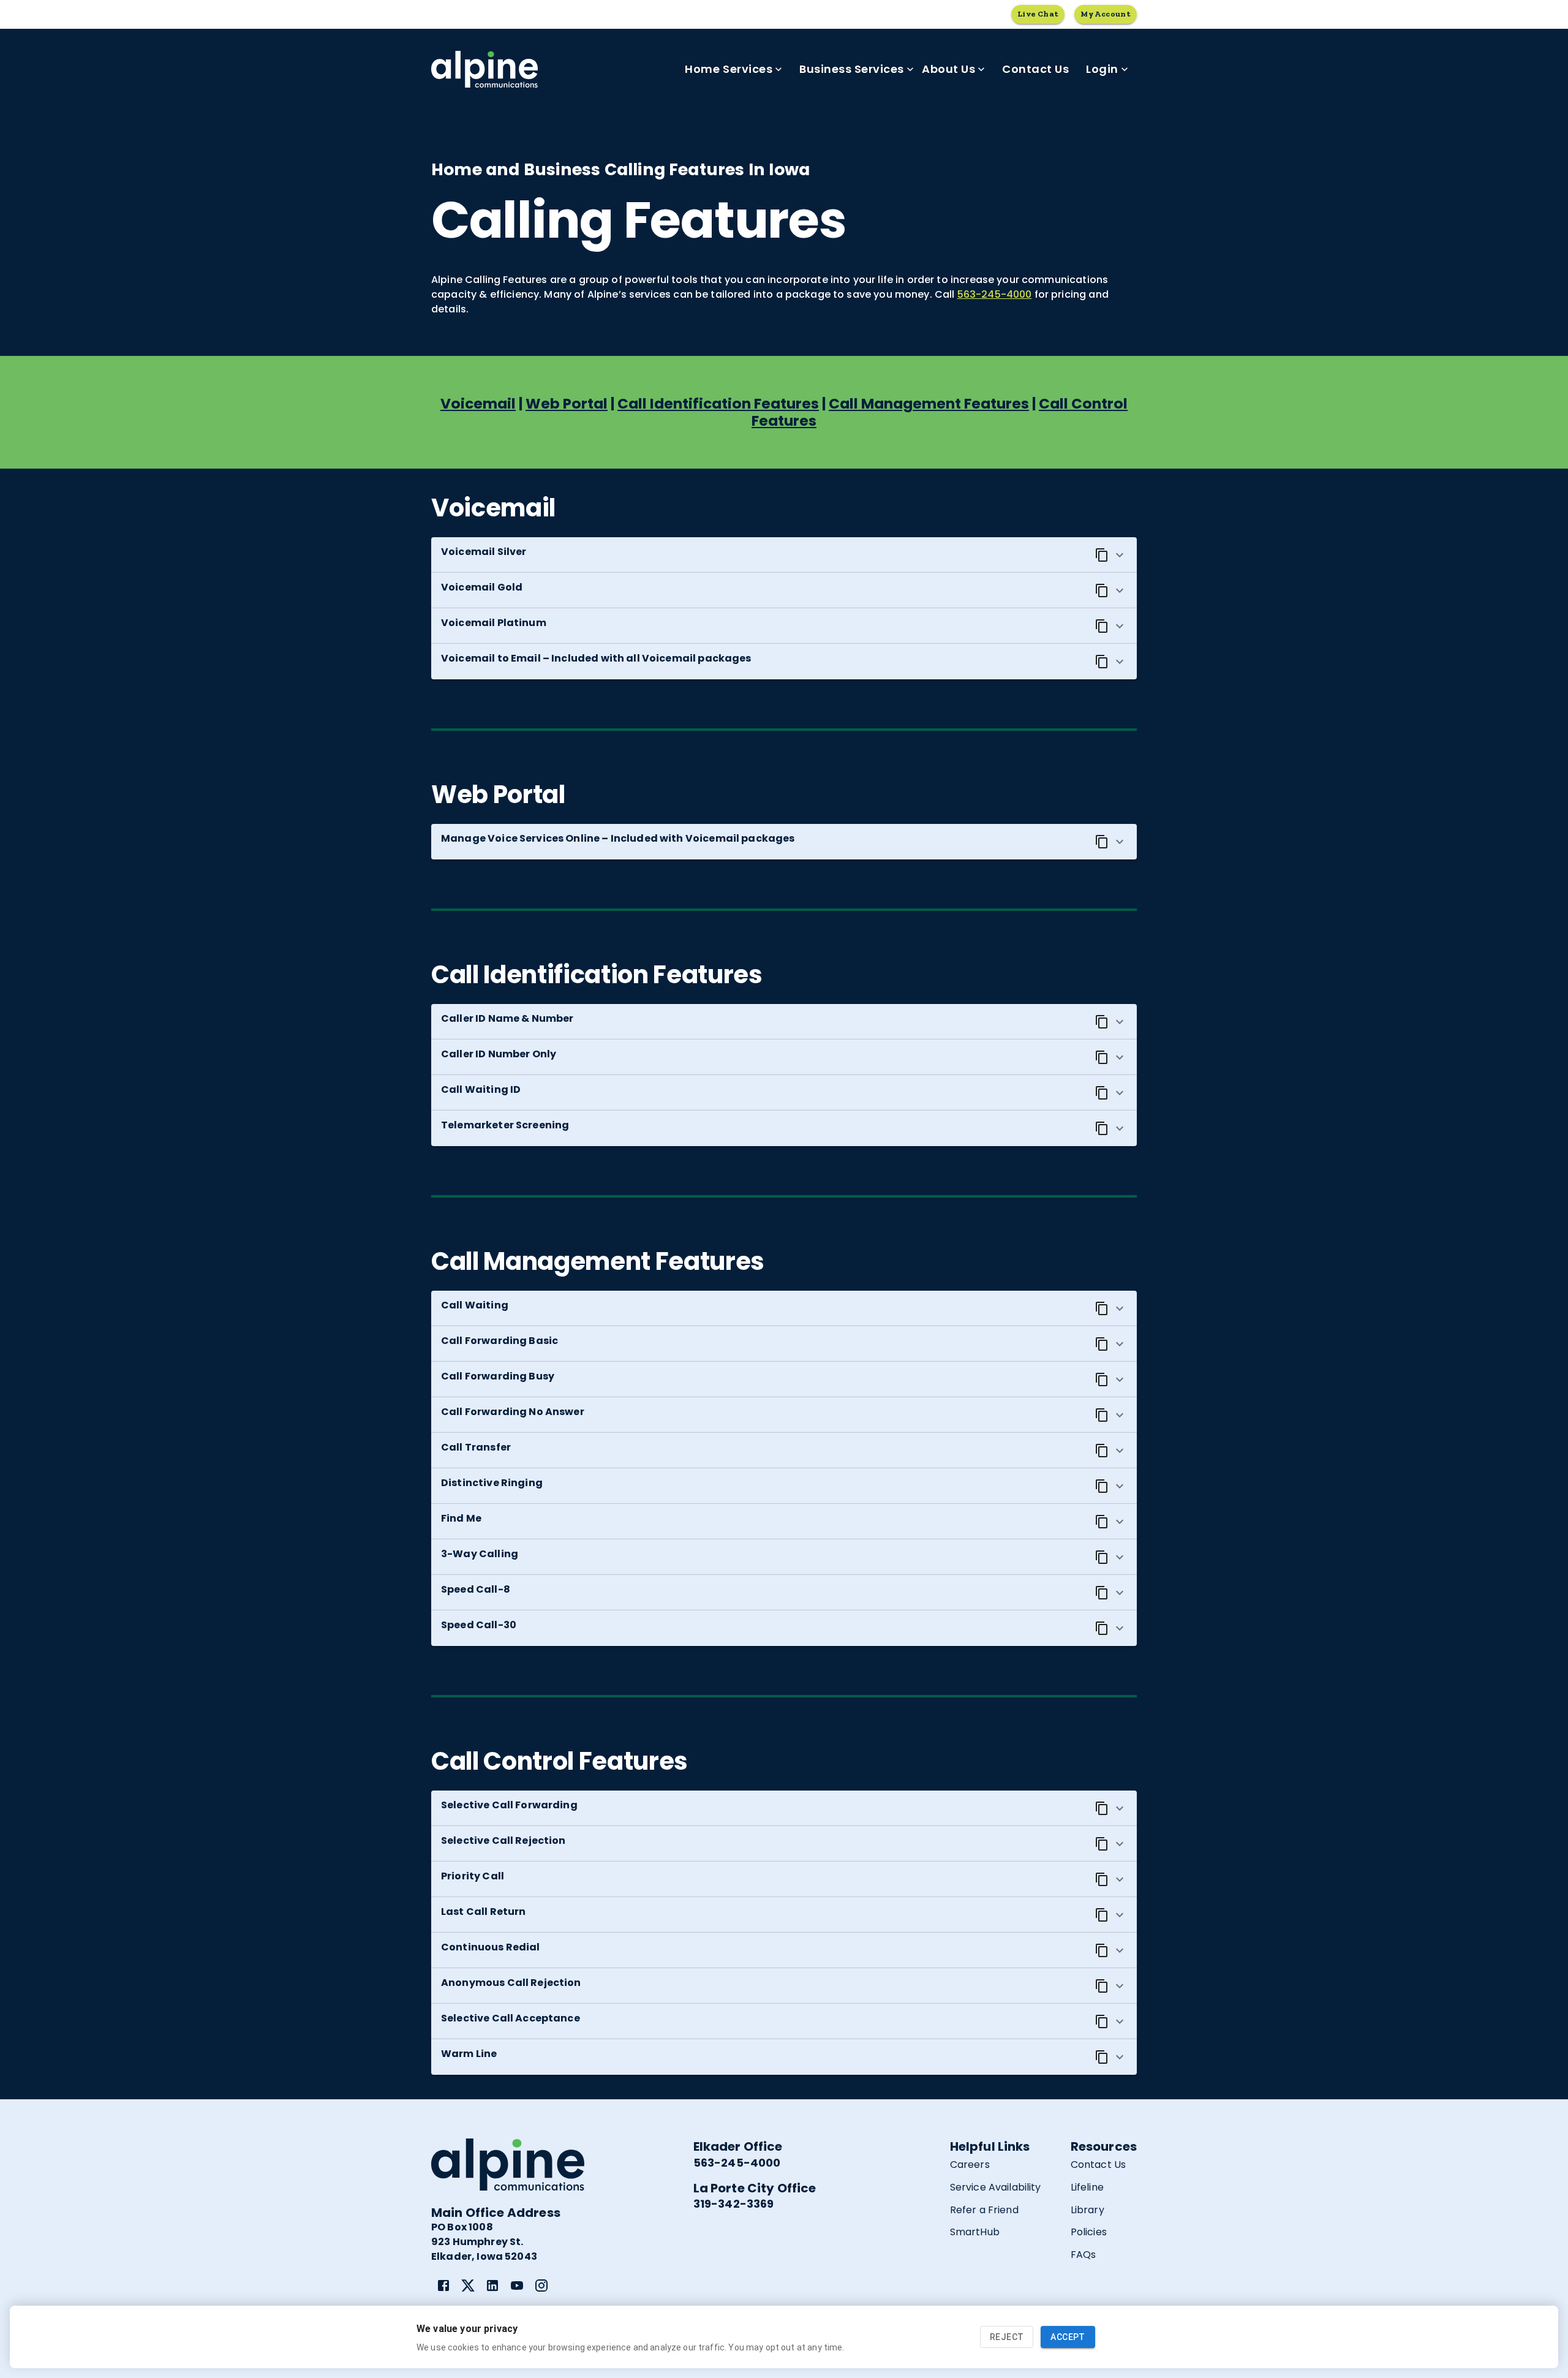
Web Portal (567, 404)
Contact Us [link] (1035, 69)
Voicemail (478, 404)
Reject (1007, 2337)
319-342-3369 (734, 2204)
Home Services (729, 69)
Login (1102, 69)
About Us (948, 69)
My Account (1106, 14)
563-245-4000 (995, 294)
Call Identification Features (718, 404)
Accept (1068, 2337)
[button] (784, 555)
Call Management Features (929, 404)
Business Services (852, 69)
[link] (443, 2286)
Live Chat (1038, 14)
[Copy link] (1102, 555)
